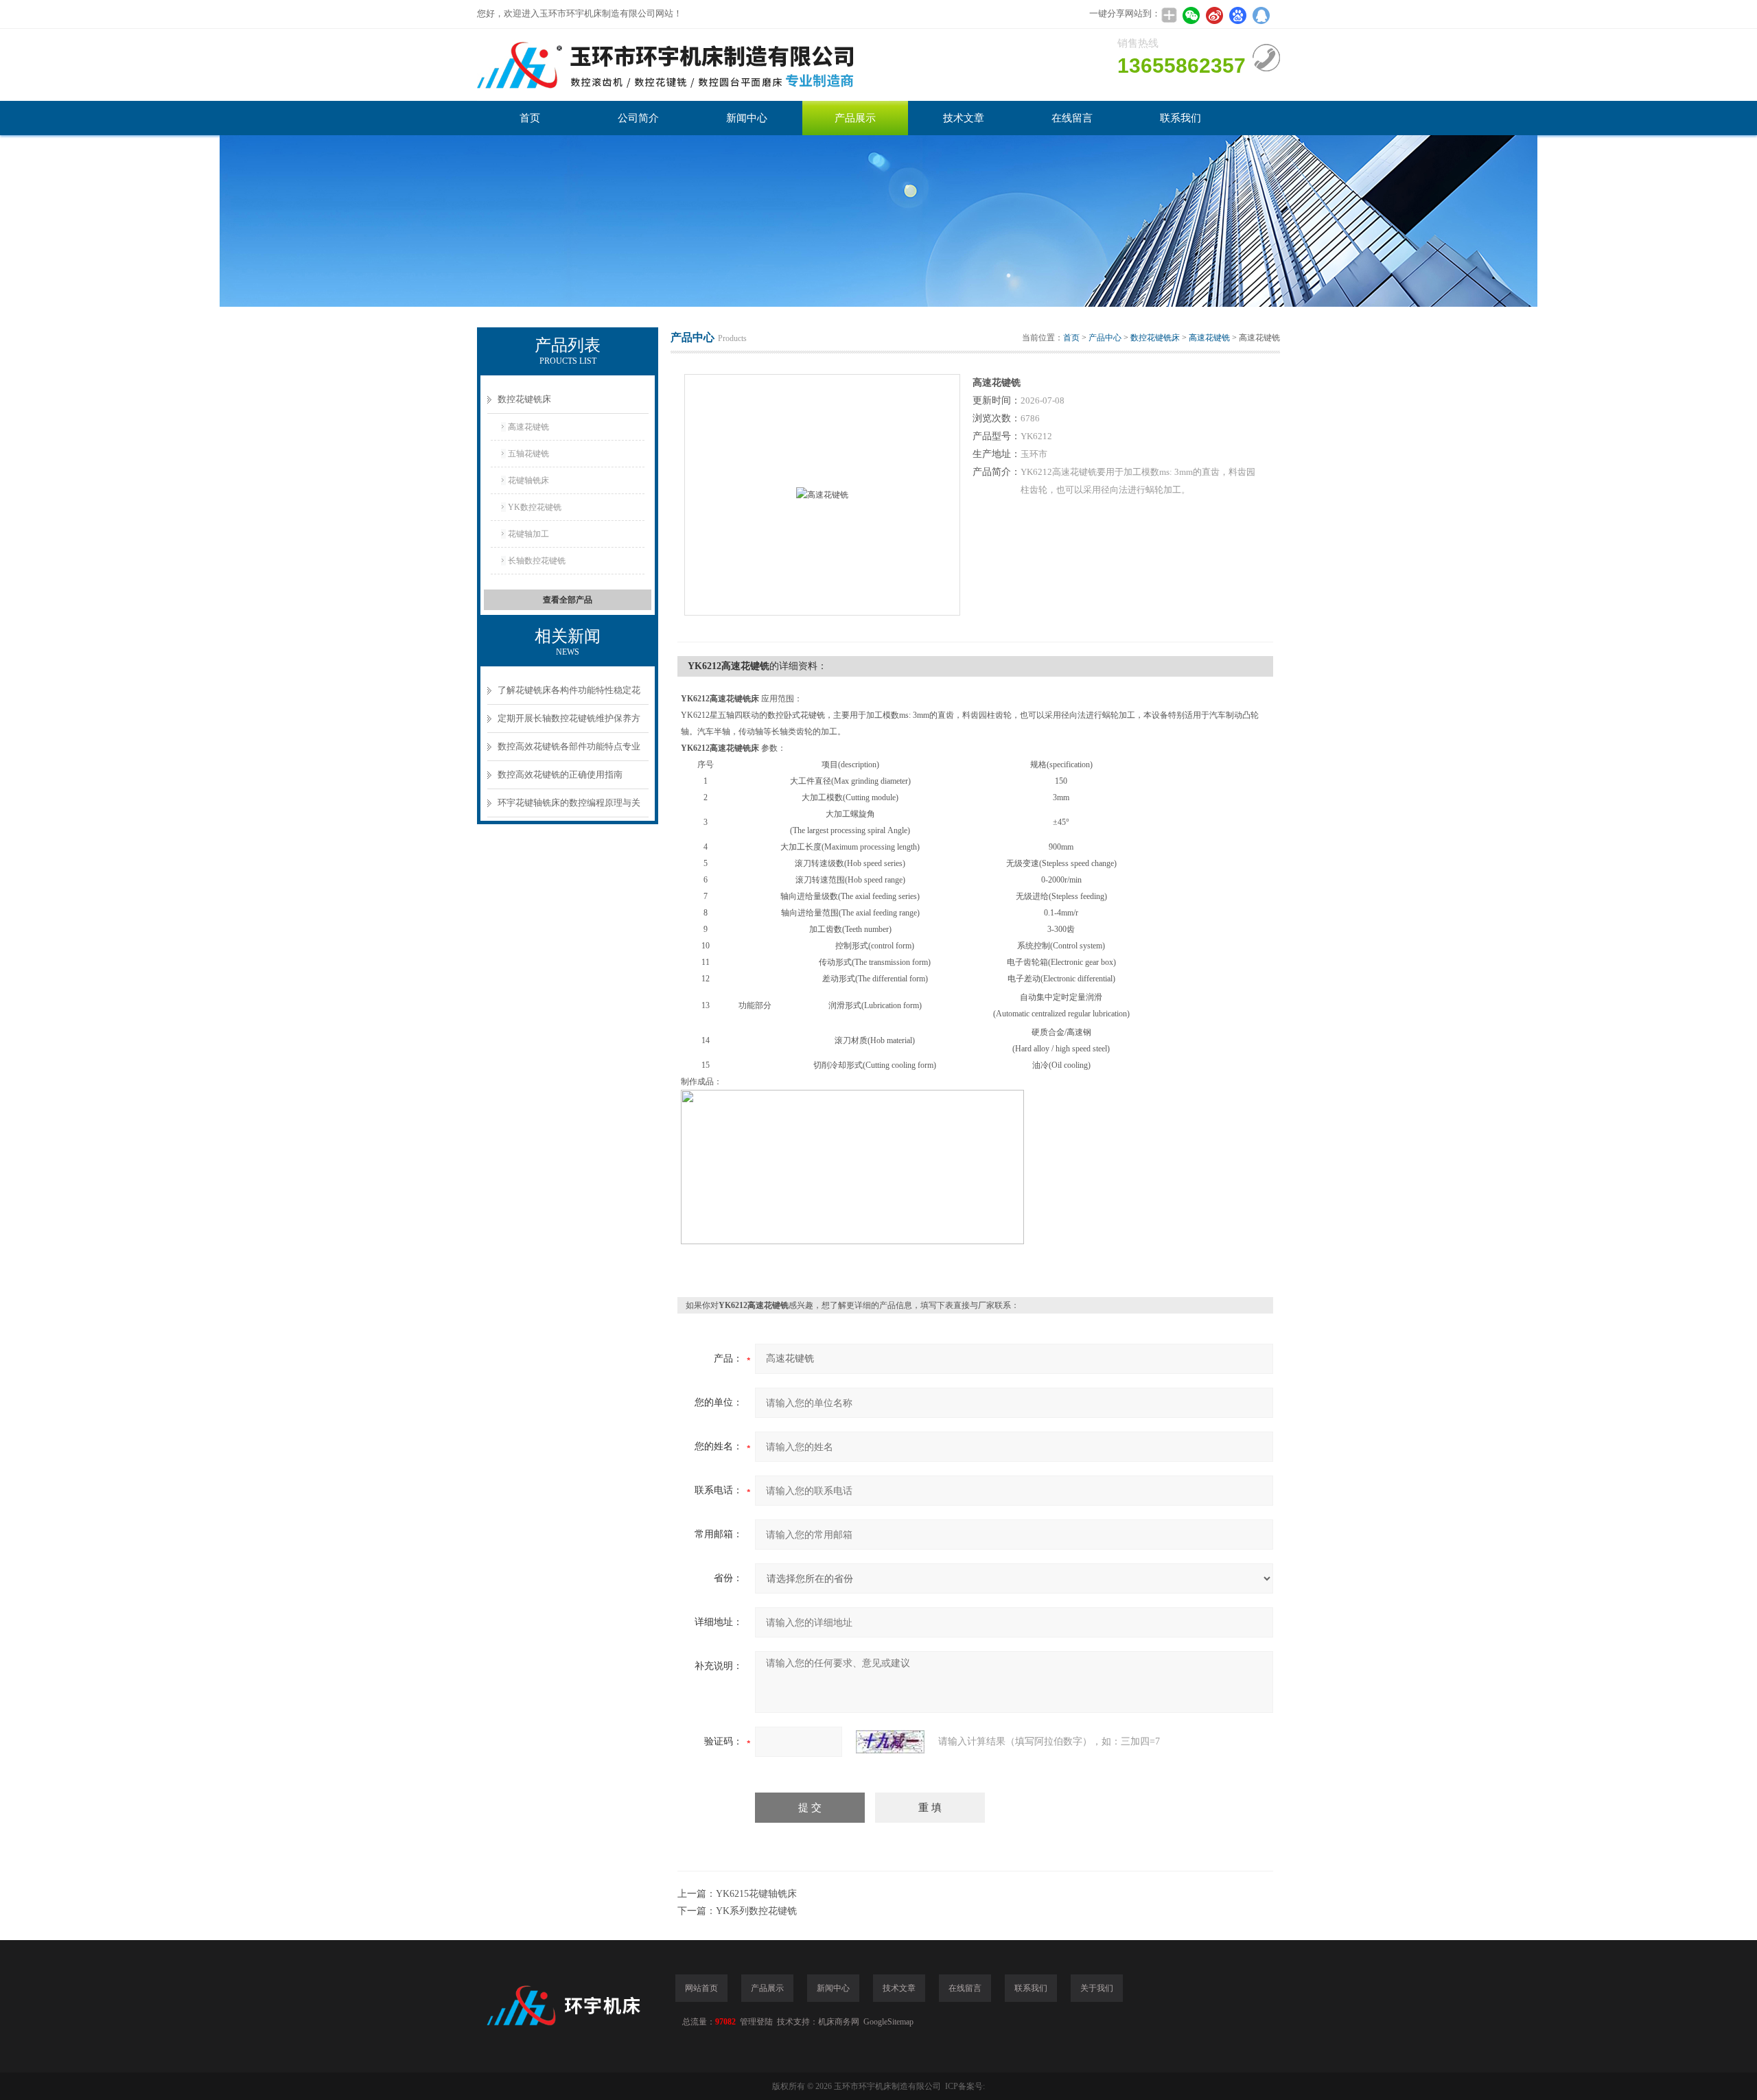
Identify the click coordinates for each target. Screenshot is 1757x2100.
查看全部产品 (568, 600)
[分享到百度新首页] (1237, 15)
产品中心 (1105, 338)
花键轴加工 (528, 534)
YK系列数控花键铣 (756, 1911)
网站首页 (701, 1988)
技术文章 (964, 118)
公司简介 (638, 118)
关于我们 (1097, 1988)
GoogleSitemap (888, 2022)
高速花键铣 (528, 427)
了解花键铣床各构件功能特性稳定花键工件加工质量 (569, 695)
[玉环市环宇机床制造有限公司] (683, 65)
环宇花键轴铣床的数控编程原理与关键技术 (569, 807)
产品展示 (855, 118)
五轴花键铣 (528, 454)
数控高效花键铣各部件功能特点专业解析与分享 (569, 751)
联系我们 (1180, 118)
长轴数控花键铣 (537, 561)
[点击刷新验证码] (890, 1742)
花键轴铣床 (528, 480)
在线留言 (1072, 118)
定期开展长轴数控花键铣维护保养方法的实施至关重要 (569, 723)
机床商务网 (839, 2022)
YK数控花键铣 (535, 507)
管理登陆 (756, 2022)
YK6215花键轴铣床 (756, 1894)
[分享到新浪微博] (1214, 15)
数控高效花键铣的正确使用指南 (560, 774)
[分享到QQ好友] (1261, 15)
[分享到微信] (1191, 15)
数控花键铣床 (524, 399)
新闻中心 (747, 118)
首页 (530, 118)
